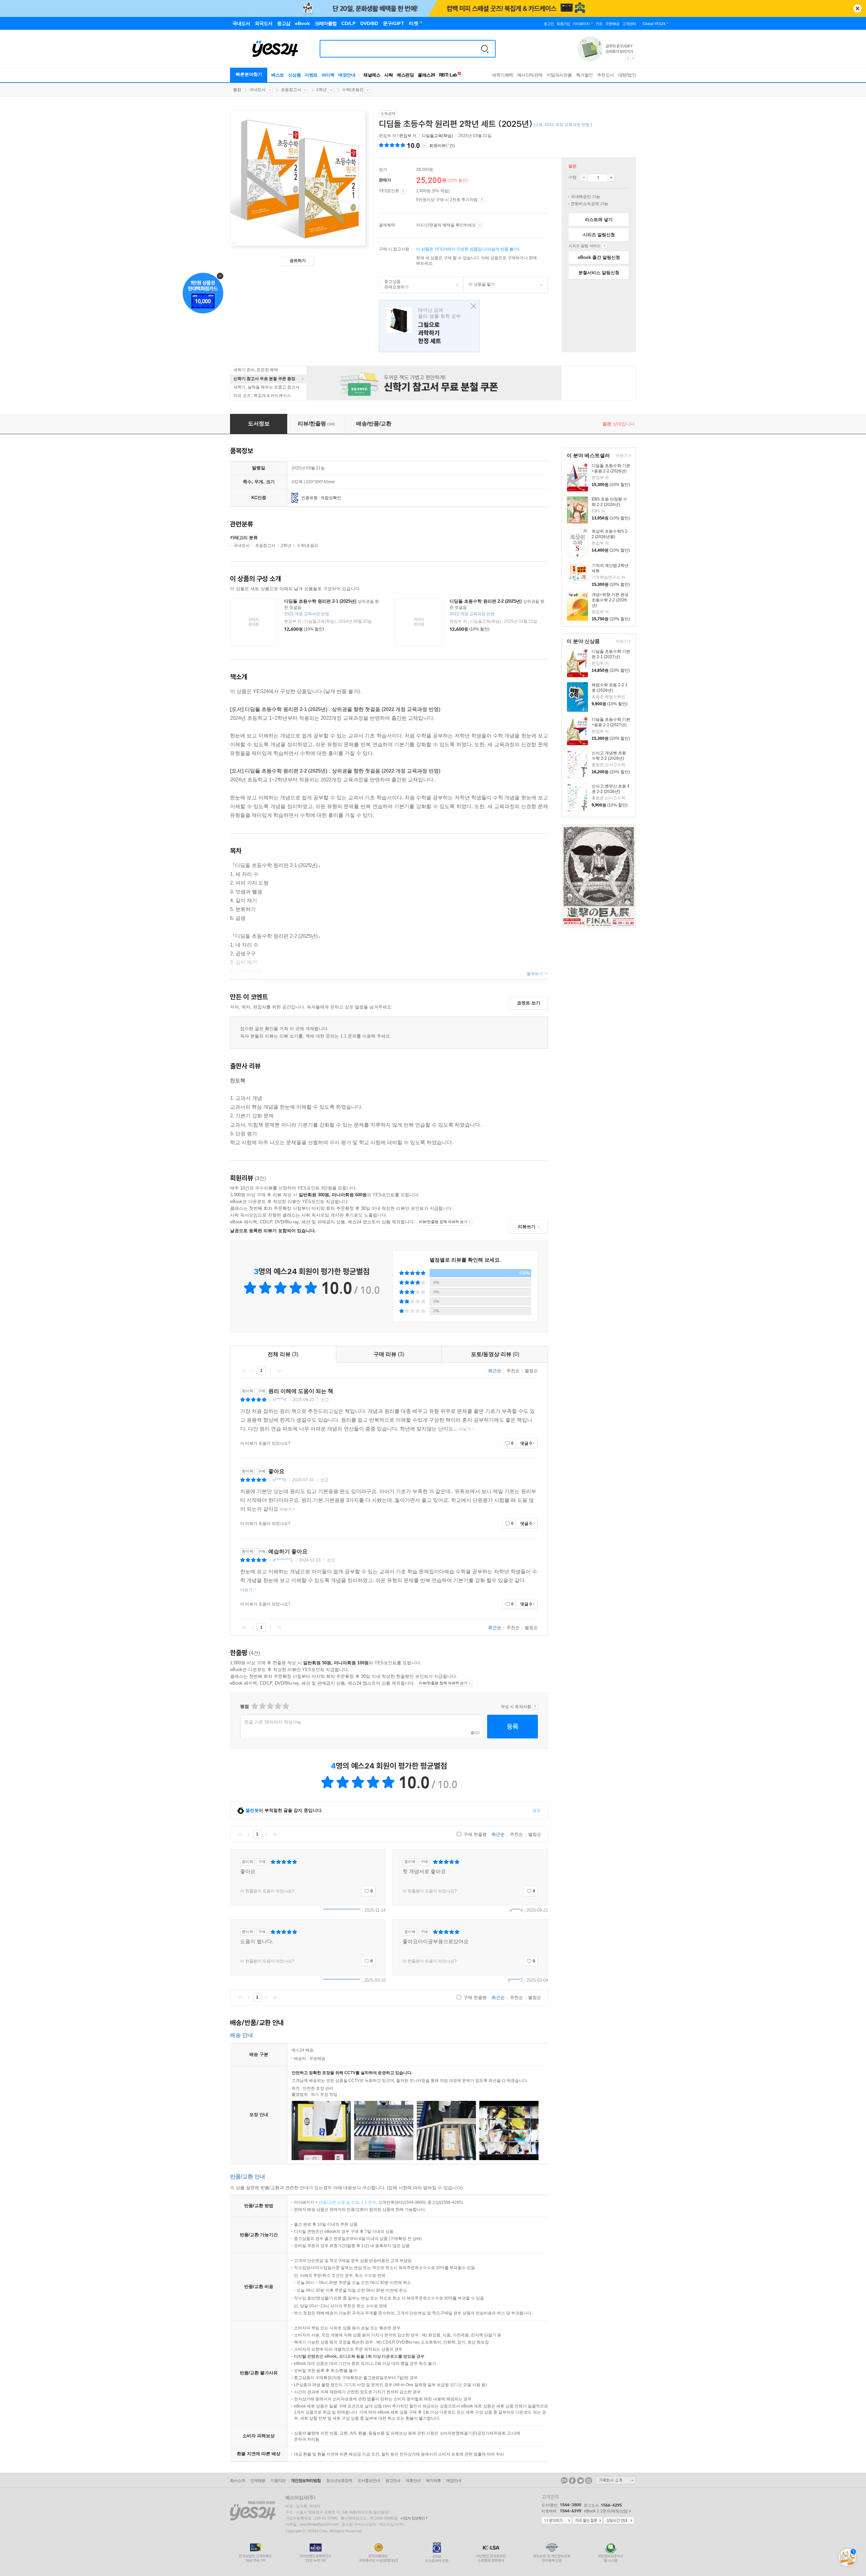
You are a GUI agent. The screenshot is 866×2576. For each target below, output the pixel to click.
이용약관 (278, 2481)
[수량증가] (611, 178)
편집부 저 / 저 (398, 136)
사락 (389, 75)
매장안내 (347, 75)
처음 (244, 1371)
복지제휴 (433, 2481)
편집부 (405, 136)
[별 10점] (285, 1706)
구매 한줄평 (474, 1834)
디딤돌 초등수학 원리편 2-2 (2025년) (486, 601)
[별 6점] (270, 1706)
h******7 (515, 1980)
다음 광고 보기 (634, 58)
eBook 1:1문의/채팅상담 (606, 2511)
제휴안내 (413, 2481)
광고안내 (393, 2481)
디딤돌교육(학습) (437, 136)
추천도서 (606, 75)
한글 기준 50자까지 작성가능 (273, 1722)
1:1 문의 (369, 2202)
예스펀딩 (405, 75)
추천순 (513, 1371)
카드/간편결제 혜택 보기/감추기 (480, 225)
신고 (325, 1400)
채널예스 (372, 75)
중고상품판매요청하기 (394, 284)
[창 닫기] (472, 306)
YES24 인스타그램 (589, 2481)
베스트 (278, 75)
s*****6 (279, 1480)
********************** (342, 1910)
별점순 (531, 1371)
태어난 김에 (429, 326)
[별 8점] (278, 1706)
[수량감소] (584, 178)
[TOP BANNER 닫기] (858, 8)
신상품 (295, 75)
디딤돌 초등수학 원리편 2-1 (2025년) (320, 601)
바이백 (328, 75)
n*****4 (280, 1400)
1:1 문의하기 (556, 2521)
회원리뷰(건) (442, 146)
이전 (253, 1371)
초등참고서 (291, 90)
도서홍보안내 (369, 2481)
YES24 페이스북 (572, 2481)
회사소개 (237, 2481)
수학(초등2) (353, 90)
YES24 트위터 (580, 2481)
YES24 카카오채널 (564, 2481)
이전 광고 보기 (628, 58)
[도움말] (403, 191)
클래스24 (426, 75)
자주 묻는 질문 (588, 2521)
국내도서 (257, 90)
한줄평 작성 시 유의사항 (535, 1707)
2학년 (322, 90)
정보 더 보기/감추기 (424, 146)
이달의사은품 (559, 75)
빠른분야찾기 (249, 74)
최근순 (495, 1371)
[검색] (485, 49)
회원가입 (563, 24)
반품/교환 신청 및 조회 (339, 2202)
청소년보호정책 (339, 2481)
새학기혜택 (503, 75)
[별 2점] (254, 1706)
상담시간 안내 (619, 2521)
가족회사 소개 (616, 2480)
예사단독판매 (530, 75)
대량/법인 (627, 75)
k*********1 (283, 1560)
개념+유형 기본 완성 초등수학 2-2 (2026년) (610, 600)
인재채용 (258, 2481)
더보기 (621, 456)
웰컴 (237, 90)
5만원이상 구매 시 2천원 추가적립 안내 (482, 200)
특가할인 (585, 75)
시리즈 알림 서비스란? (604, 246)
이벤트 (311, 75)
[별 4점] (262, 1706)
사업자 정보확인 (413, 2518)
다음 (270, 1371)
